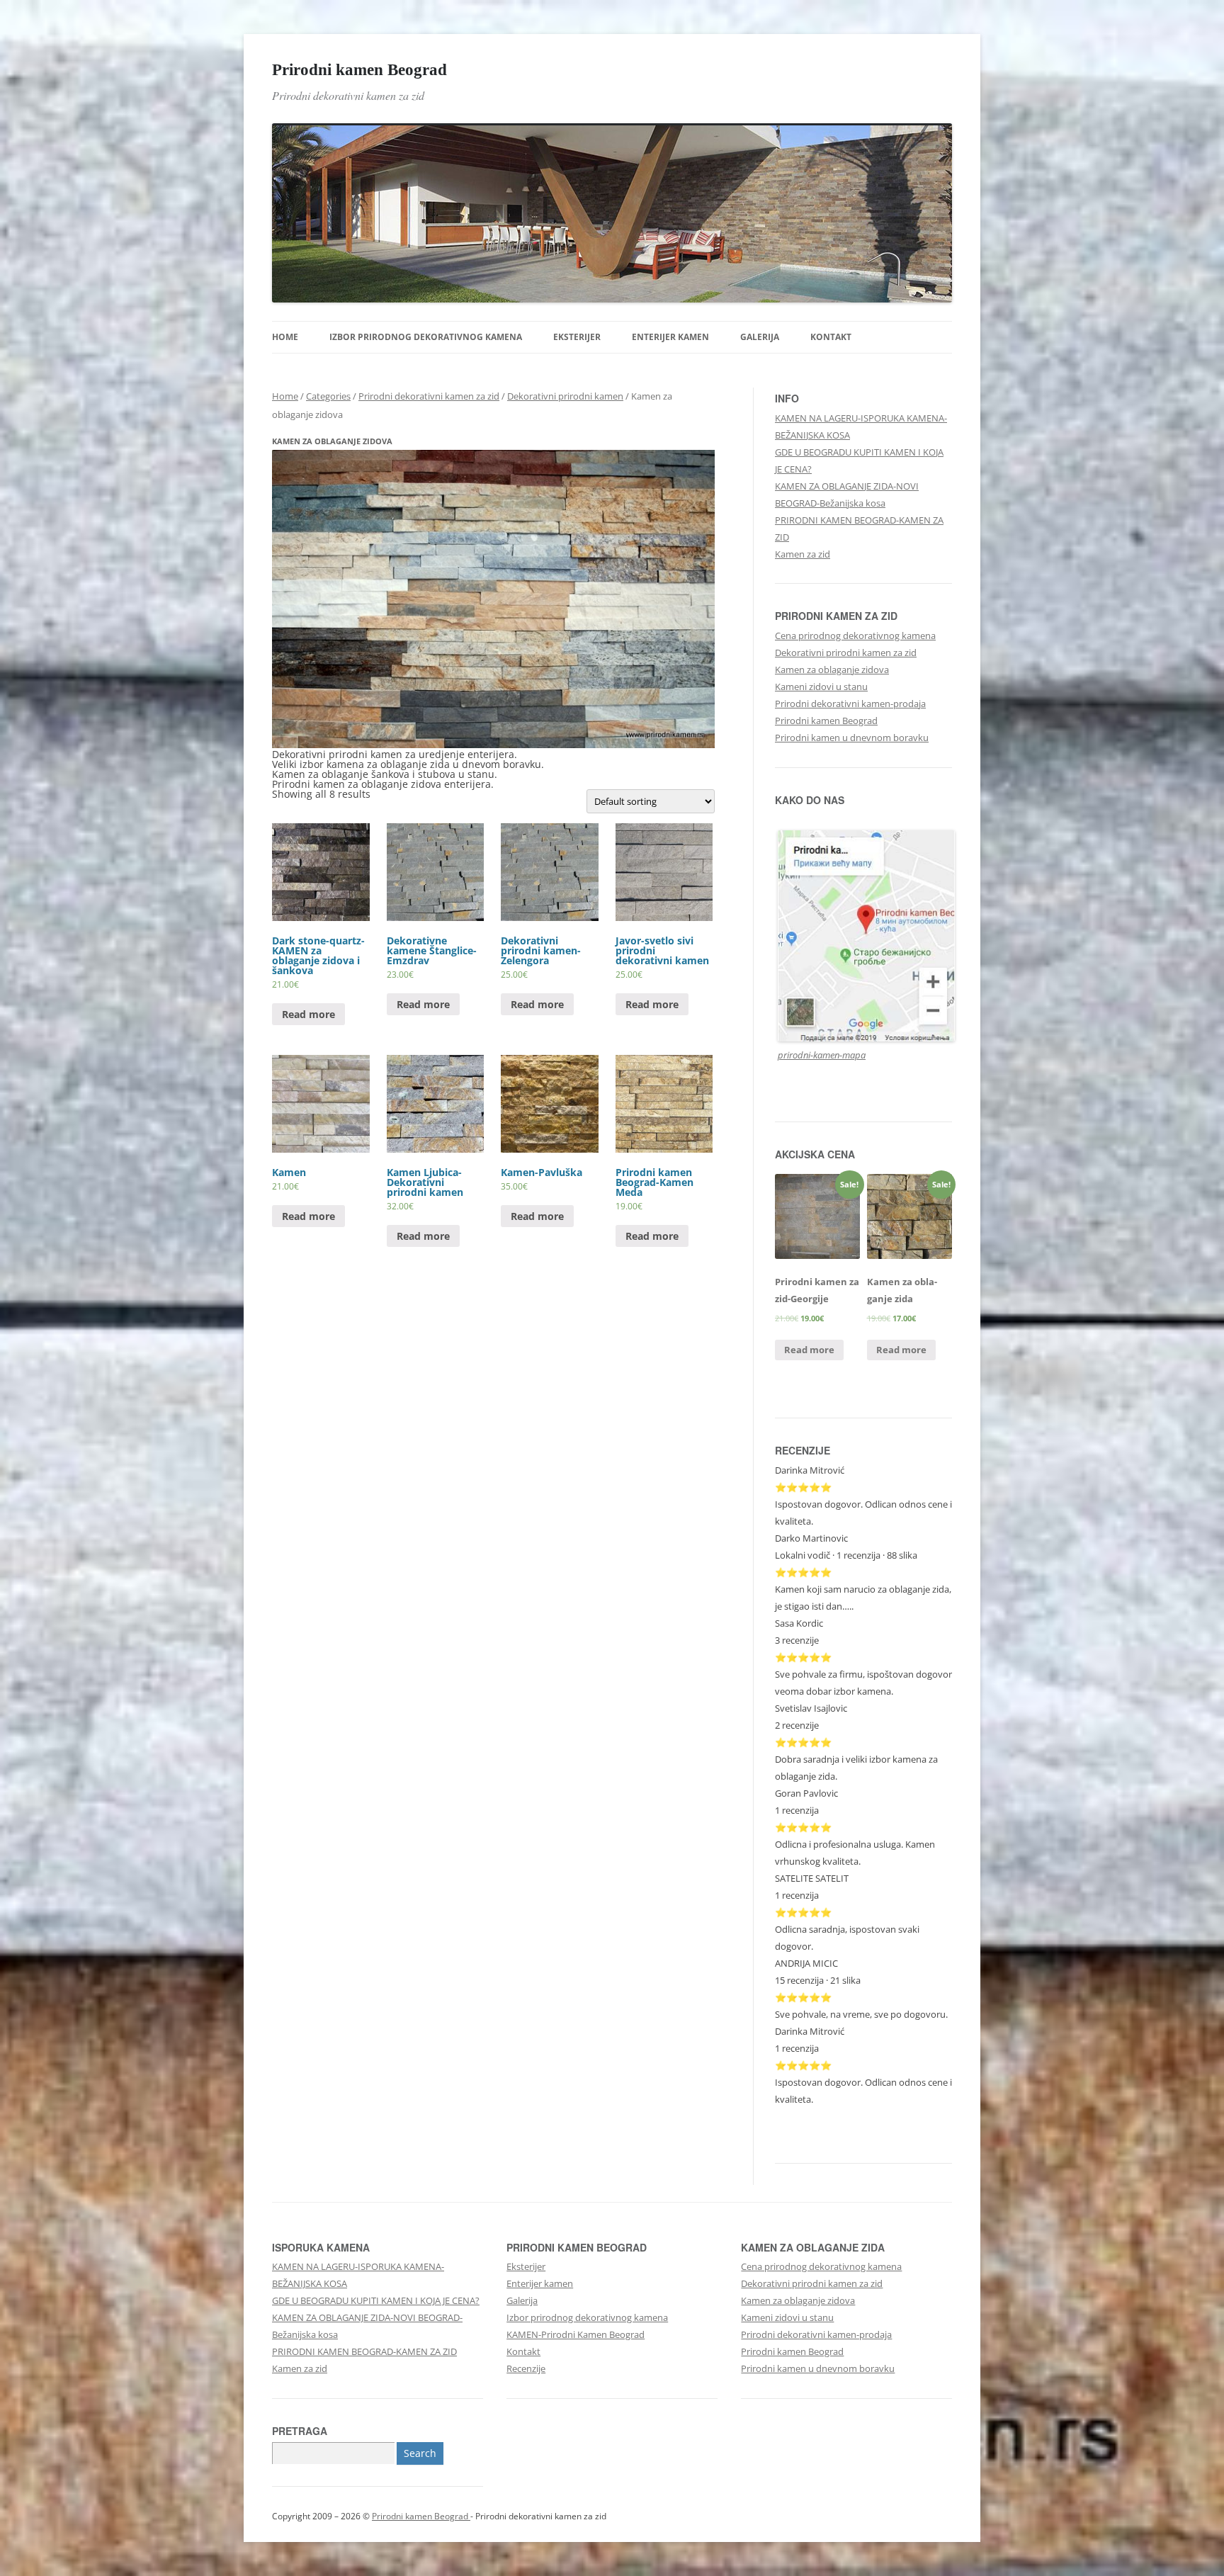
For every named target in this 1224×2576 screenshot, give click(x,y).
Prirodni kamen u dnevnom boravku (852, 738)
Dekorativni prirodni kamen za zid (846, 653)
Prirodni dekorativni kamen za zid (429, 396)
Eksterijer (577, 337)
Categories (328, 396)
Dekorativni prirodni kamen (565, 396)
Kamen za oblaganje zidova (832, 670)
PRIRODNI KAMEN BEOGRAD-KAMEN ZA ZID (364, 2351)
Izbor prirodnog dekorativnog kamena (426, 337)
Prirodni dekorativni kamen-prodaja (850, 704)
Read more (308, 1014)
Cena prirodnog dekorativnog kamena (855, 635)
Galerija (760, 337)
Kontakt (831, 337)
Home (285, 337)
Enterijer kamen (670, 337)
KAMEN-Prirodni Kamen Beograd (576, 2334)
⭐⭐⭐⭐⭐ (803, 1742)
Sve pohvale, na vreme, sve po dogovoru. (861, 2014)
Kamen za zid (803, 554)
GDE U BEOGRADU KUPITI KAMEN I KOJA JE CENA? (376, 2300)
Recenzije (526, 2368)
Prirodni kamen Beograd (359, 69)
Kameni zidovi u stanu (821, 687)
